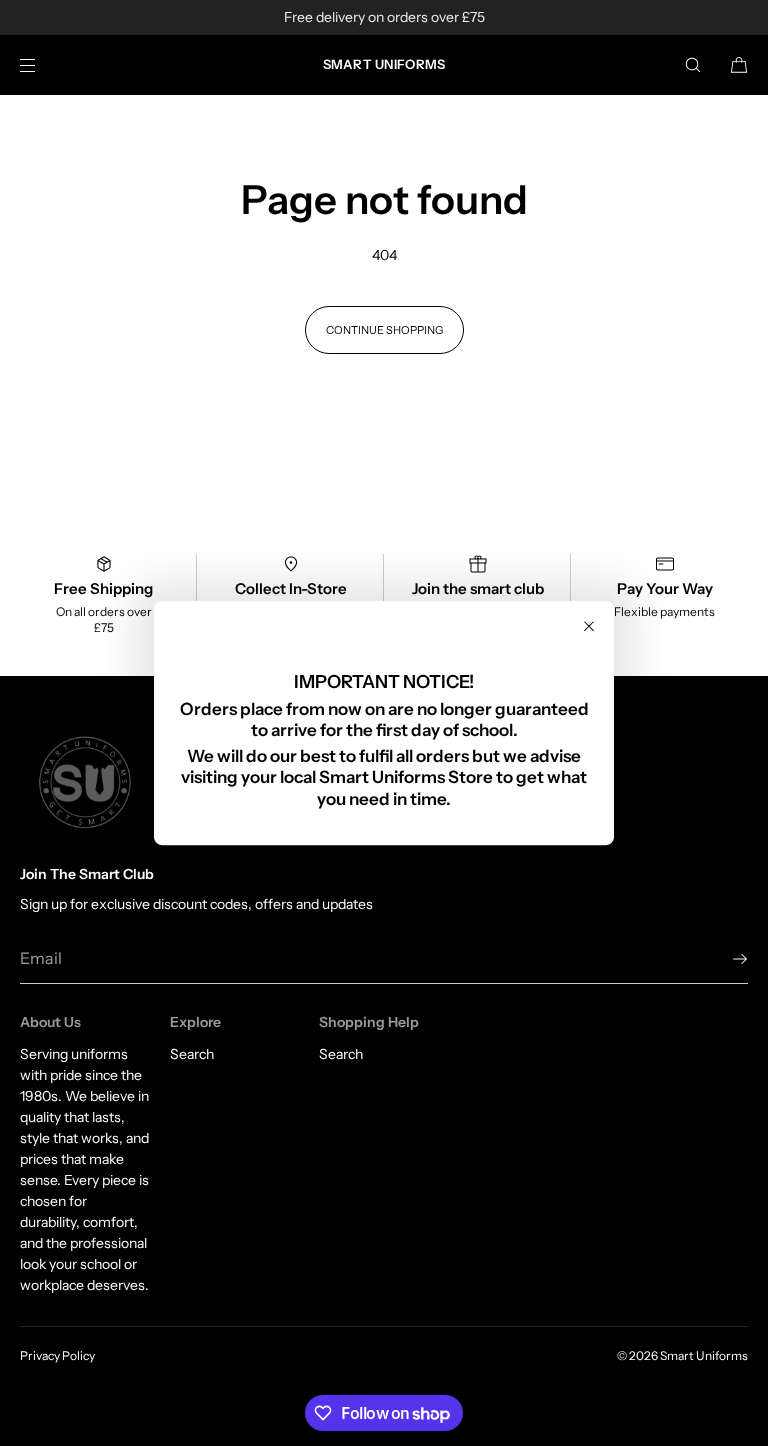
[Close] (589, 626)
